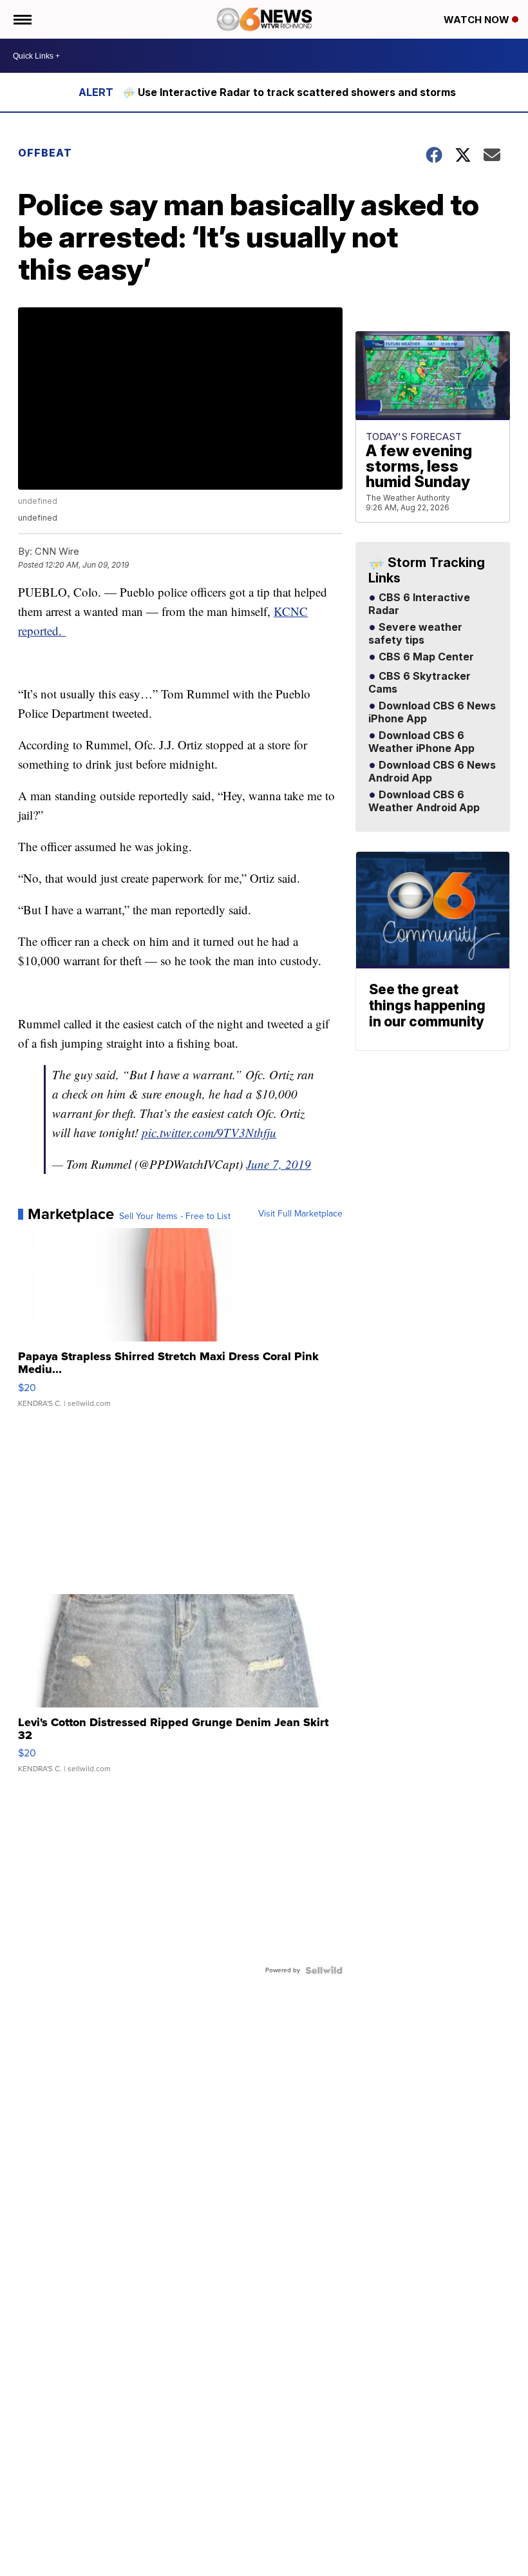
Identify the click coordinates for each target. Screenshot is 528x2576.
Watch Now (478, 20)
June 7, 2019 (278, 1164)
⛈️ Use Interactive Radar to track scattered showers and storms (289, 92)
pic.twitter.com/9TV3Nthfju (209, 1132)
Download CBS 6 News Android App (432, 772)
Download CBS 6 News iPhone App (432, 713)
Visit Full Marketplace (300, 1214)
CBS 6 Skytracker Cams (420, 683)
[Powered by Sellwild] (324, 1970)
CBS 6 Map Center (425, 657)
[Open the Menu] (22, 19)
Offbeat (45, 153)
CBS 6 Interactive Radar (419, 604)
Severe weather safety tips (415, 634)
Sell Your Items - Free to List (175, 1216)
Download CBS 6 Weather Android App (424, 802)
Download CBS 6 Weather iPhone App (421, 742)
